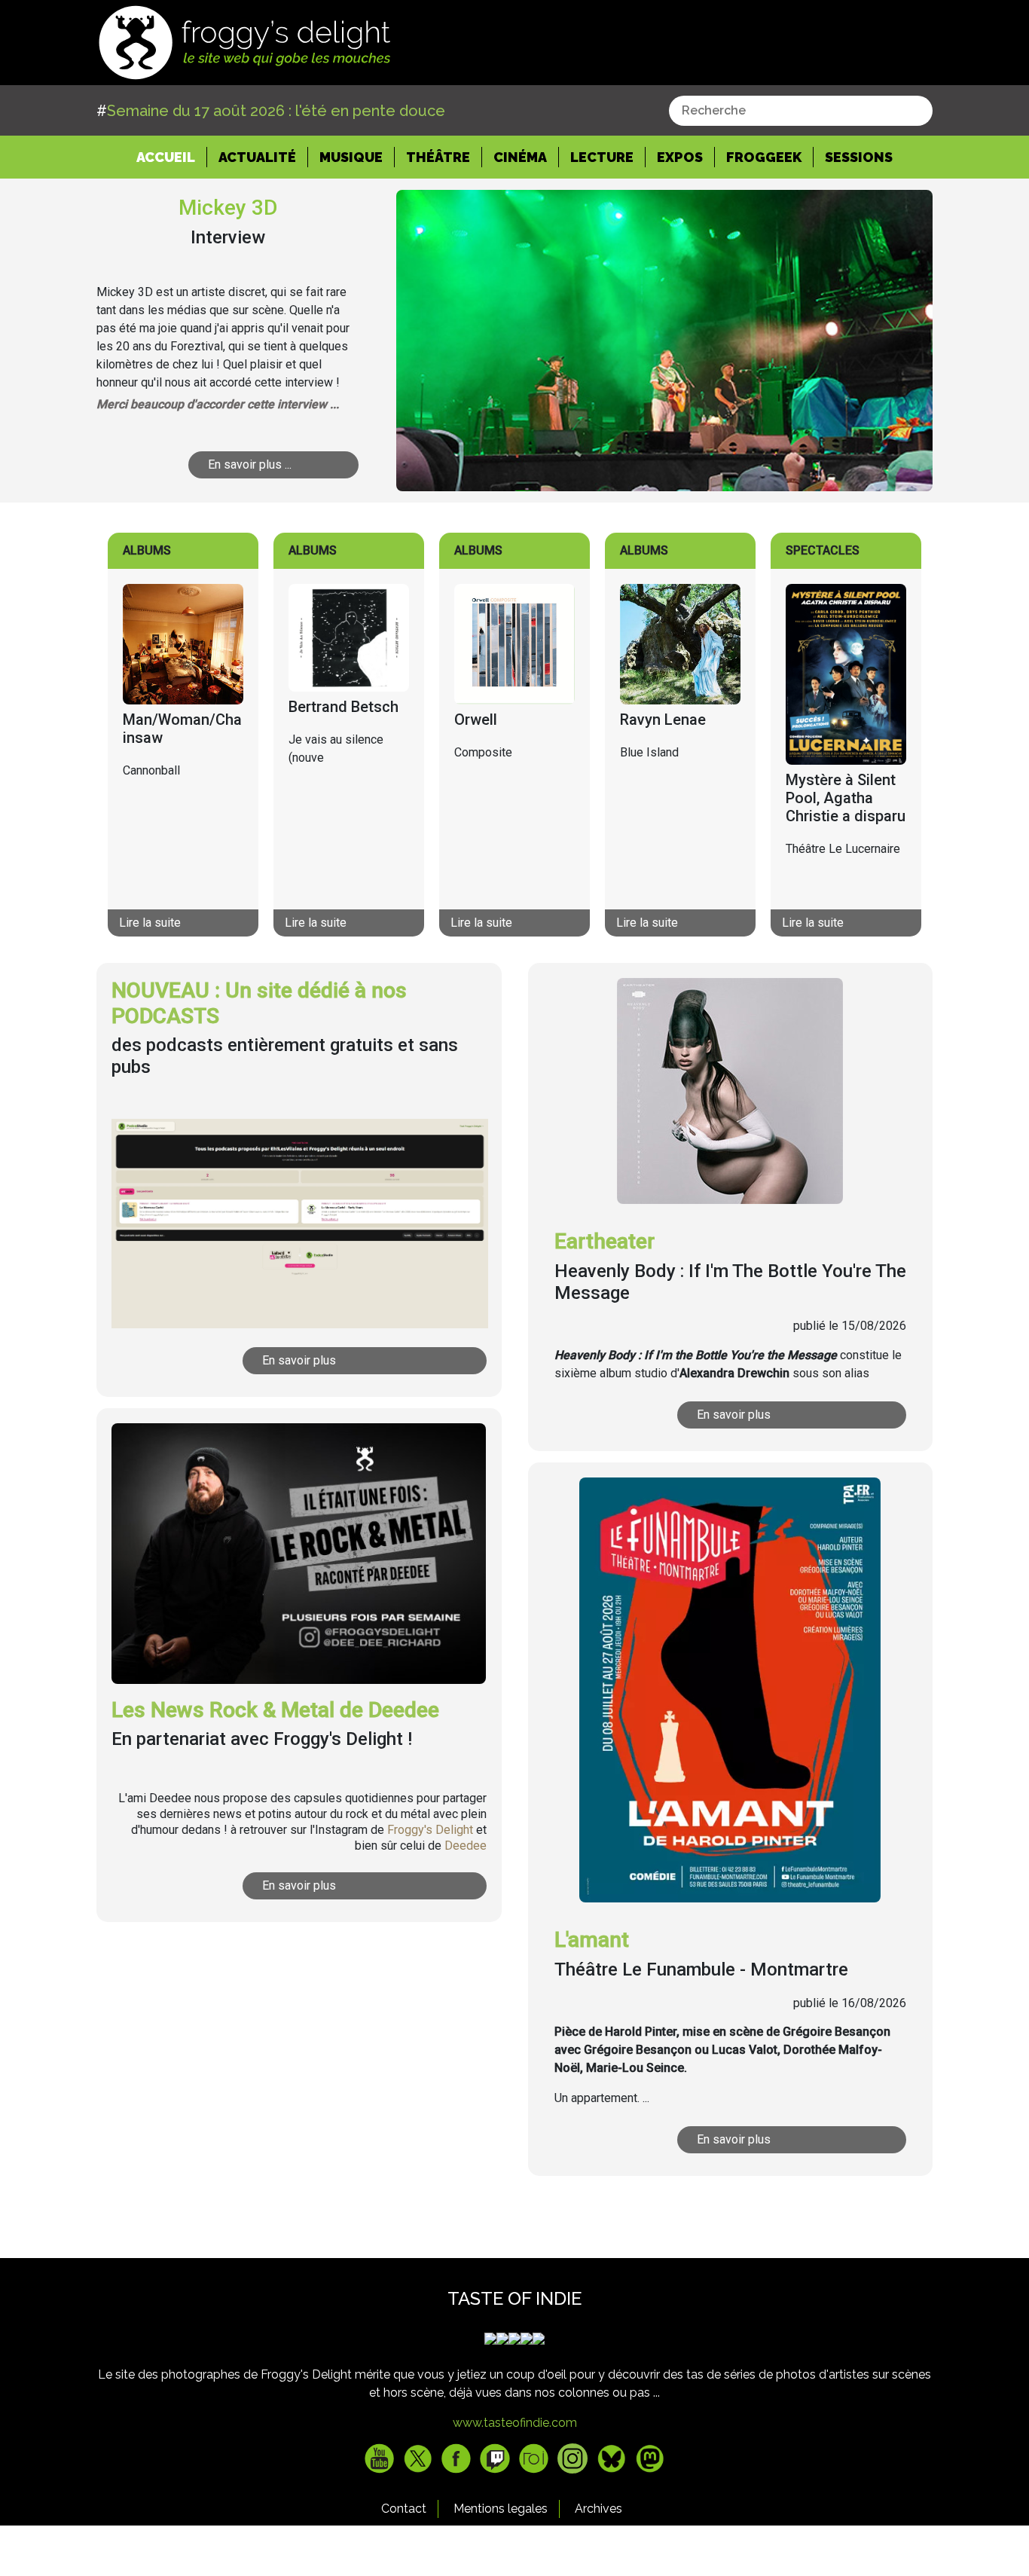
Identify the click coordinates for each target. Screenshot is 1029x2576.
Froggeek (764, 157)
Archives (598, 2509)
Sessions (859, 157)
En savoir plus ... (250, 464)
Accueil (172, 157)
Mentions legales (501, 2509)
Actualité (257, 157)
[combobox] (801, 111)
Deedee (466, 1846)
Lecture (602, 157)
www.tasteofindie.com (515, 2423)
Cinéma (520, 157)
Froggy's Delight (430, 1830)
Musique (351, 157)
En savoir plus (299, 1360)
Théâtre (438, 157)
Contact (404, 2509)
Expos (680, 157)
